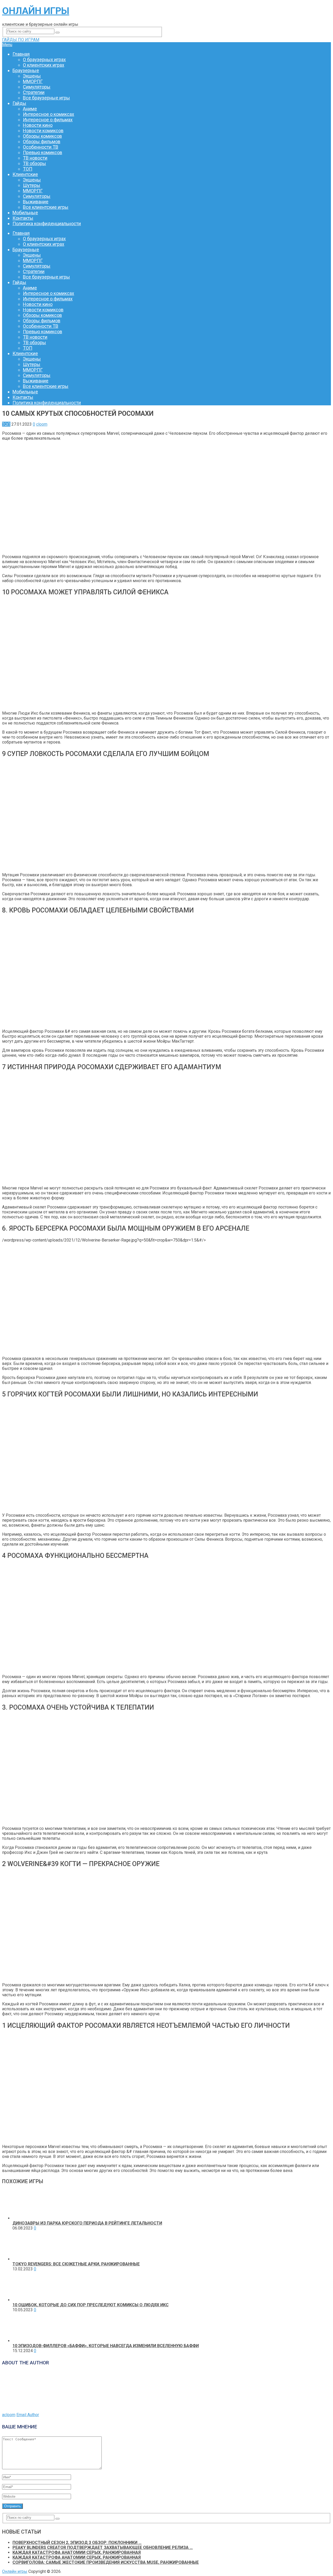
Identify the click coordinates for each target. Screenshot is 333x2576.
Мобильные (25, 213)
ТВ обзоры (34, 163)
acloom (9, 2415)
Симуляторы (37, 87)
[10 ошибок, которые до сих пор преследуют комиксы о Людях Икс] (27, 2300)
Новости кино (38, 125)
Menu (7, 45)
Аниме (30, 109)
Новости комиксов (43, 131)
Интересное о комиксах (49, 114)
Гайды (19, 103)
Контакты (23, 218)
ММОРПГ (33, 81)
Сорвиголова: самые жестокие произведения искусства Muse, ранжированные (106, 2562)
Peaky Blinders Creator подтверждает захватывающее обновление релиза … (103, 2547)
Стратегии (34, 92)
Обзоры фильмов (42, 141)
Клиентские (25, 174)
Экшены (32, 76)
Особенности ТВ (41, 147)
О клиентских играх (44, 65)
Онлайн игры (36, 11)
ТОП (28, 169)
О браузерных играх (44, 59)
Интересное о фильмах (48, 120)
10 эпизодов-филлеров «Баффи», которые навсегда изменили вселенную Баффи (106, 2346)
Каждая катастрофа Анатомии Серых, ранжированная (77, 2552)
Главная (21, 54)
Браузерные (26, 70)
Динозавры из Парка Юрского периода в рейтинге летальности (87, 2223)
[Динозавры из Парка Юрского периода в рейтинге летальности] (27, 2218)
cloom (42, 424)
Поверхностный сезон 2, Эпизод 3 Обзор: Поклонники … (77, 2543)
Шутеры (32, 185)
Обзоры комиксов (42, 136)
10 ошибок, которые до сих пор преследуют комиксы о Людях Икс (91, 2305)
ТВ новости (35, 158)
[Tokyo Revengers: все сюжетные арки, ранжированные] (27, 2259)
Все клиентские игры (46, 207)
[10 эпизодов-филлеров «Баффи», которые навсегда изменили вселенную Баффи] (27, 2341)
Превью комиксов (43, 152)
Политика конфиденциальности (47, 223)
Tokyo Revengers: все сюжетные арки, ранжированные (76, 2264)
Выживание (36, 202)
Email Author (28, 2415)
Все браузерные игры (46, 98)
